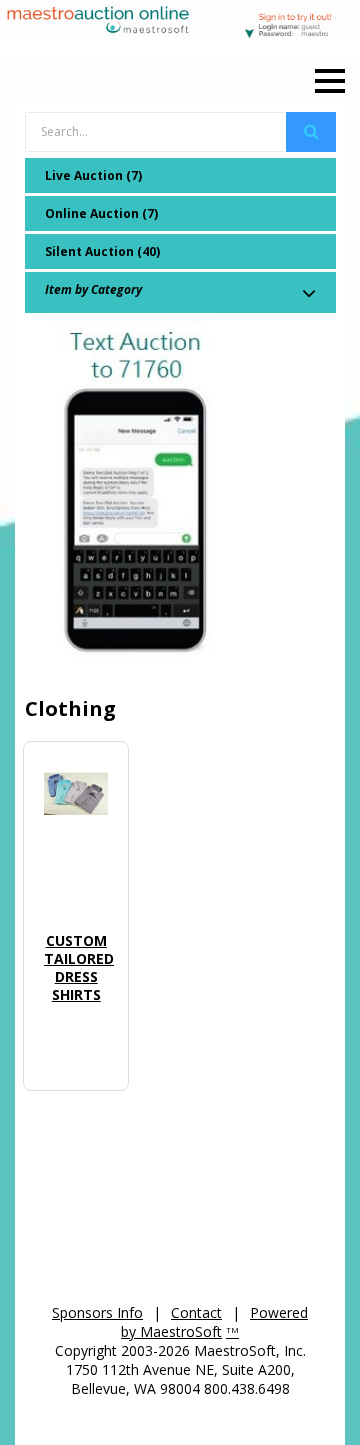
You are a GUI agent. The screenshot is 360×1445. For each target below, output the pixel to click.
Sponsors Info (97, 1312)
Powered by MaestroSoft (214, 1322)
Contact (196, 1312)
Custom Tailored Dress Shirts (79, 967)
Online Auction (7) (101, 213)
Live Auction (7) (93, 175)
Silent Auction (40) (102, 251)
